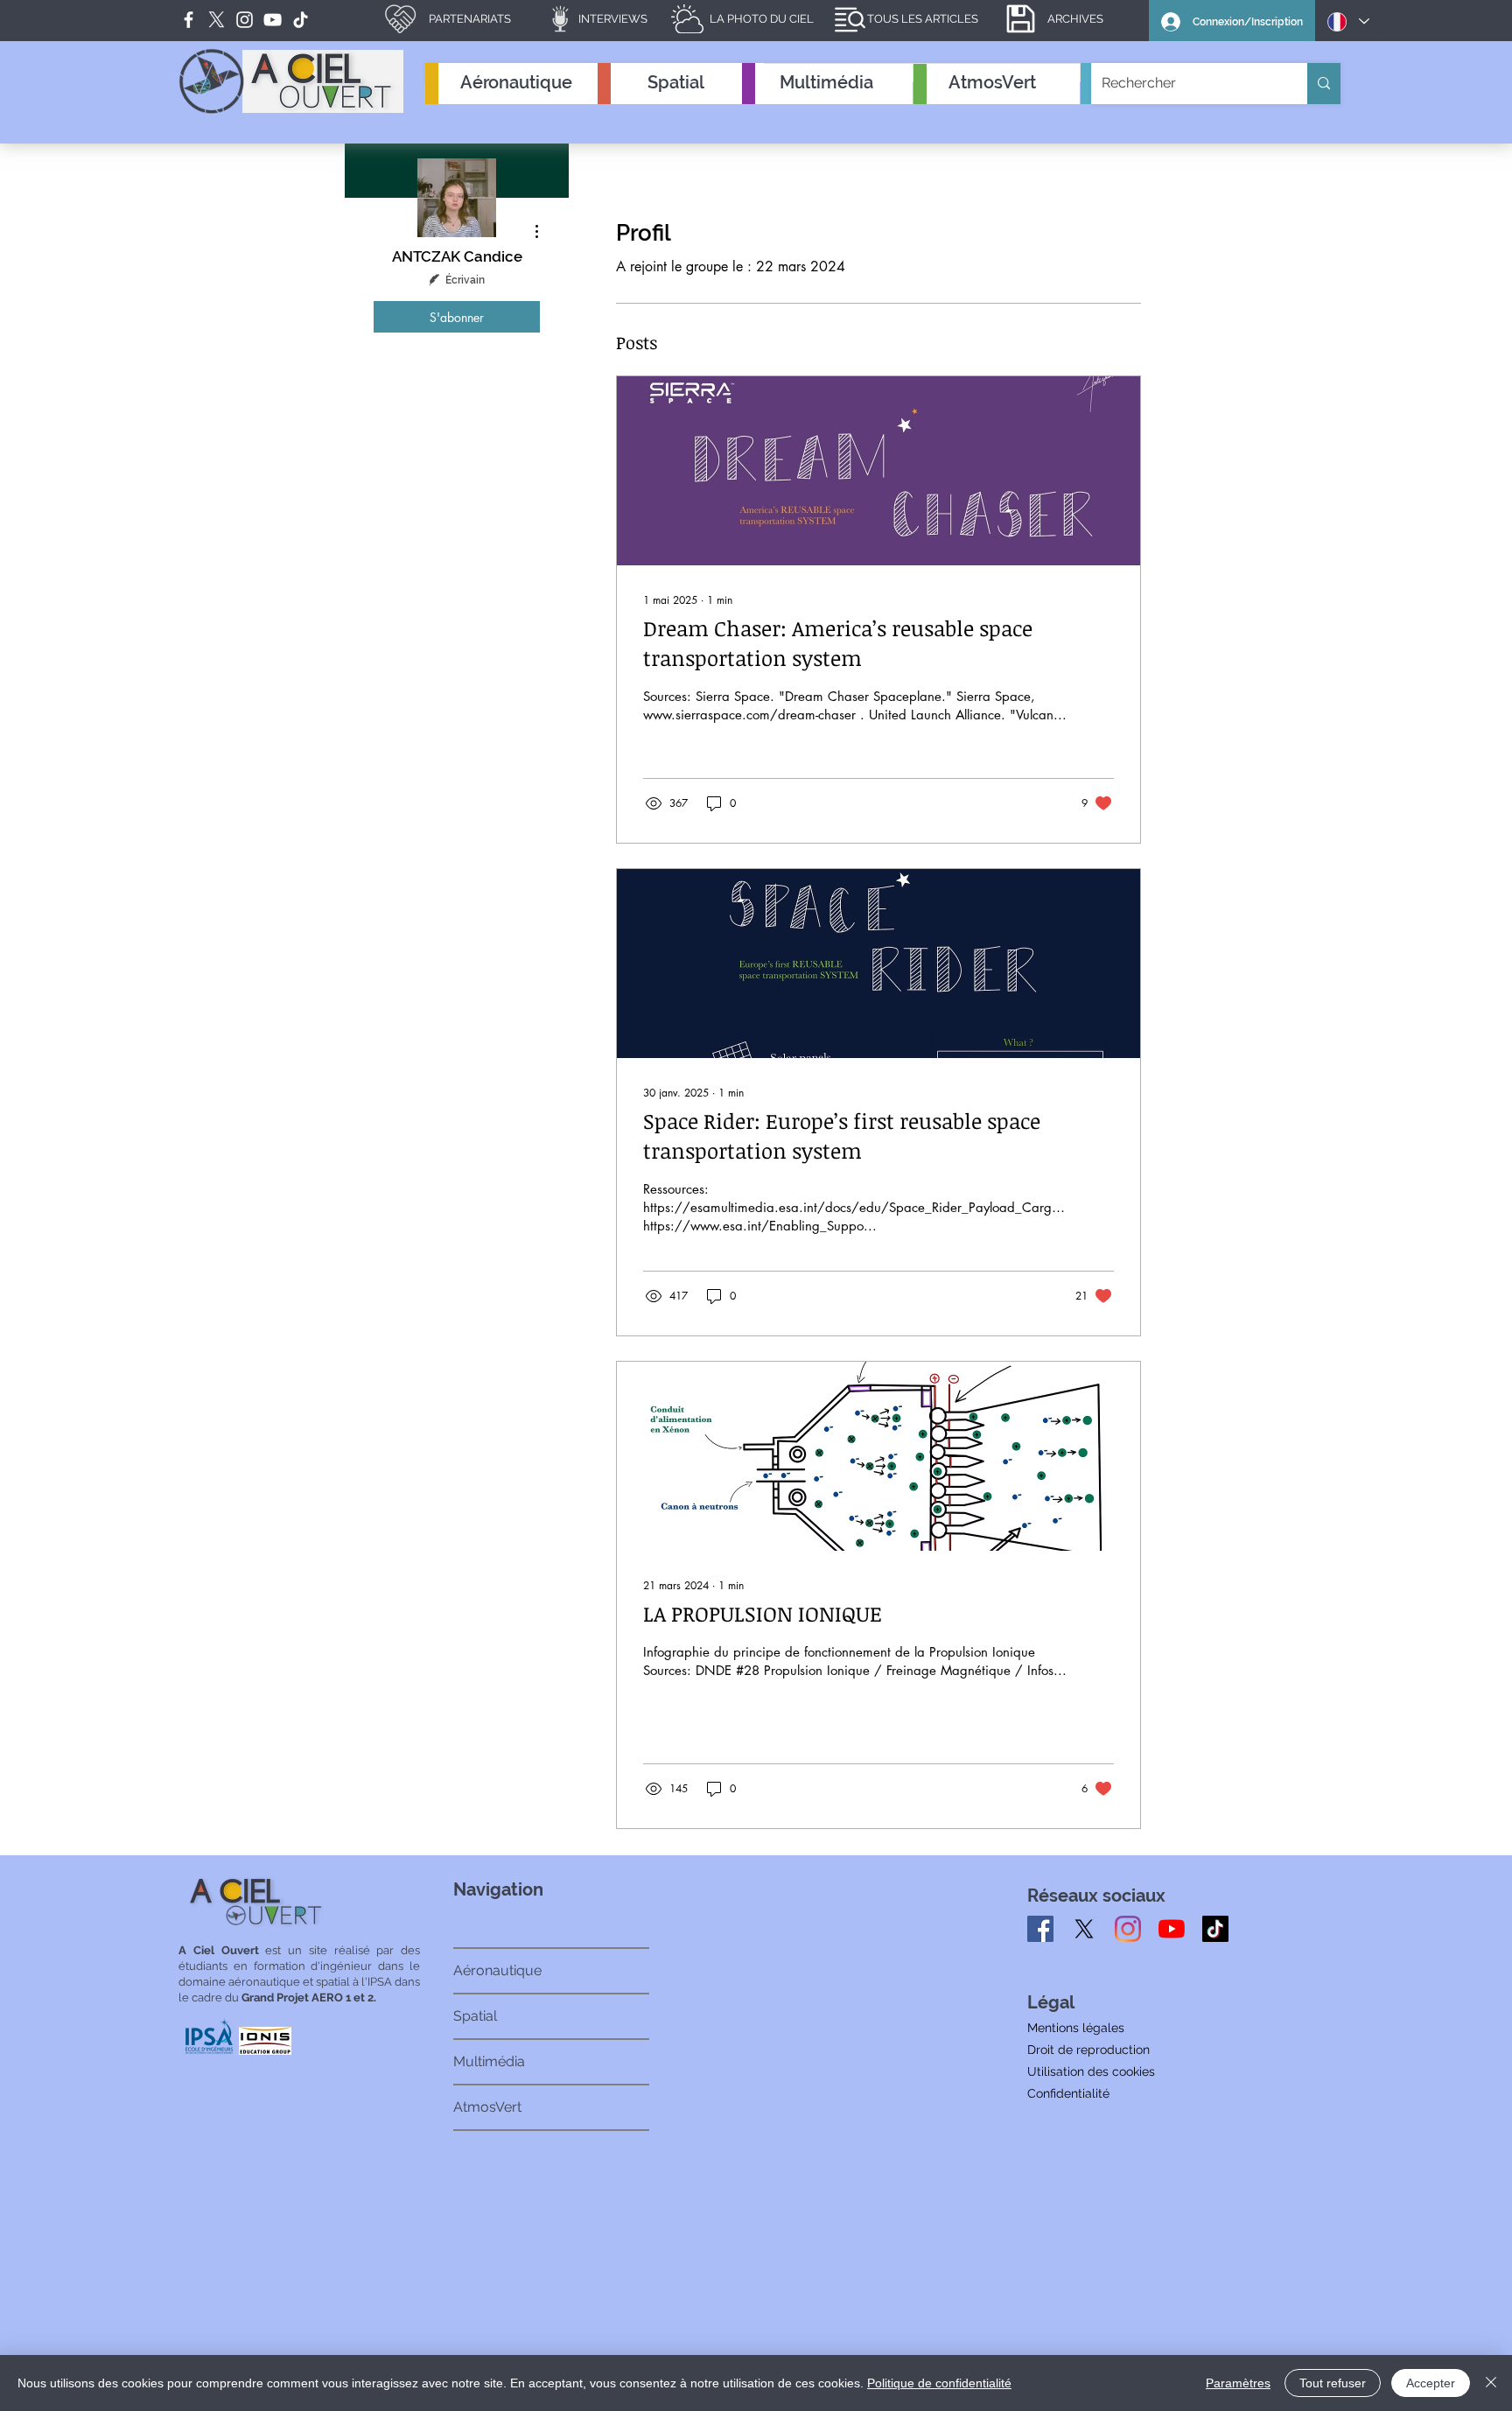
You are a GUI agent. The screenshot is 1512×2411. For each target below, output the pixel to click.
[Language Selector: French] (1348, 21)
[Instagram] (1128, 1929)
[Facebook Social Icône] (1040, 1929)
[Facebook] (189, 20)
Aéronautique (497, 1970)
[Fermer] (1491, 2383)
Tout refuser (1333, 2383)
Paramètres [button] (1238, 2383)
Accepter (1431, 2383)
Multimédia (489, 2061)
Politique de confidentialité (939, 2383)
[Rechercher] (1324, 84)
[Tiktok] (1215, 1929)
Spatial (475, 2016)
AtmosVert (487, 2107)
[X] (1084, 1929)
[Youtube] (1172, 1929)
